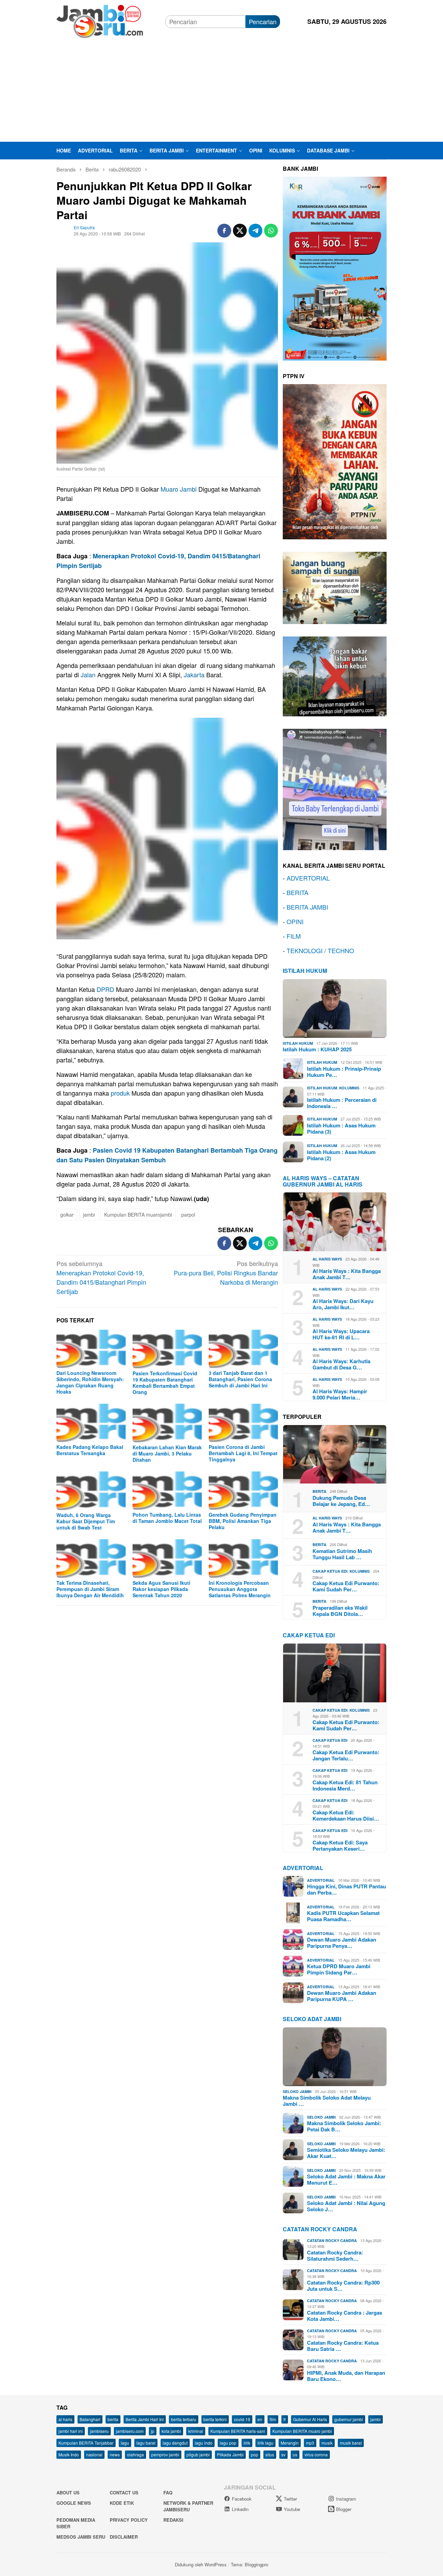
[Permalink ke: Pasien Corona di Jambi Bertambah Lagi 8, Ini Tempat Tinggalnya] (243, 1423)
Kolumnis (349, 1088)
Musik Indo (69, 2454)
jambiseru (99, 2431)
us (295, 2454)
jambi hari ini (71, 2431)
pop (255, 2454)
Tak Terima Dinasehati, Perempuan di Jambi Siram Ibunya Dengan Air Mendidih (90, 1589)
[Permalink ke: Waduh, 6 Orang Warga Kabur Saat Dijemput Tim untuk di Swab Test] (91, 1491)
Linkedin (240, 2509)
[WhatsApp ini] (271, 231)
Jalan (88, 675)
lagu (125, 2443)
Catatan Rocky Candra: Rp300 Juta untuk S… (343, 2286)
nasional (94, 2454)
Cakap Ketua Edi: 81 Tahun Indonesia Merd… (345, 1785)
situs (270, 2454)
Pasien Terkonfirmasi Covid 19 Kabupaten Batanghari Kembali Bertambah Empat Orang (165, 1383)
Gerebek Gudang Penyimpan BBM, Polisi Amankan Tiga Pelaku (243, 1521)
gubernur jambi (349, 2419)
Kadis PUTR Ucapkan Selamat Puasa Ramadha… (343, 1916)
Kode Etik (122, 2503)
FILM (294, 936)
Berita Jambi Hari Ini (145, 2419)
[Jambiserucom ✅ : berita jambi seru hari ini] (100, 20)
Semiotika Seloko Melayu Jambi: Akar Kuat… (346, 2153)
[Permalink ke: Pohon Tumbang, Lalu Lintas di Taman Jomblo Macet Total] (167, 1491)
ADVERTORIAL (308, 878)
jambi (89, 1215)
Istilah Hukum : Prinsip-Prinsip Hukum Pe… (344, 1072)
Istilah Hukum (305, 971)
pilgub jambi (198, 2454)
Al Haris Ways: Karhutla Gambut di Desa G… (341, 1364)
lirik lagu (265, 2443)
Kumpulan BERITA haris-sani (238, 2431)
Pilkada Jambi (230, 2454)
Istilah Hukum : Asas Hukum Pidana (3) (341, 1128)
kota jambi (171, 2431)
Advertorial (303, 1868)
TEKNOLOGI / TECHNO (320, 950)
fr (285, 2419)
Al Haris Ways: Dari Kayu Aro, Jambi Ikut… (343, 1304)
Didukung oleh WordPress (201, 2564)
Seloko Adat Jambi (312, 2019)
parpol (188, 1215)
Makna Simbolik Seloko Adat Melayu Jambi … (327, 2101)
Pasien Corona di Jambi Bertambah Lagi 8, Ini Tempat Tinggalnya (243, 1453)
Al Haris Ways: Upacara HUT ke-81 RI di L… (341, 1334)
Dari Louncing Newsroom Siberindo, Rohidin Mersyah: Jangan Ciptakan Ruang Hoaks (90, 1382)
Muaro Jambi (179, 489)
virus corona (316, 2454)
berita (113, 2419)
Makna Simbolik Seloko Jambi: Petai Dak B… (344, 2126)
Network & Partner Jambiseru (188, 2506)
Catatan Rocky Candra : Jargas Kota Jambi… (345, 2316)
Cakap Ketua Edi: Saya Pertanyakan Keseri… (340, 1845)
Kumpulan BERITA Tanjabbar (86, 2443)
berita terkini (215, 2419)
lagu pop (228, 2443)
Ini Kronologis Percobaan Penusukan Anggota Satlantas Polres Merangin (240, 1589)
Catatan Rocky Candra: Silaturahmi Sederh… (335, 2256)
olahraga (135, 2454)
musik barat (351, 2443)
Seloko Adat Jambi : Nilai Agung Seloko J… (346, 2206)
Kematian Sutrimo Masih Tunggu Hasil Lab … (342, 1554)
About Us (68, 2493)
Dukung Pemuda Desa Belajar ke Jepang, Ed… (341, 1501)
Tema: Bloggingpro (250, 2564)
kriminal (196, 2431)
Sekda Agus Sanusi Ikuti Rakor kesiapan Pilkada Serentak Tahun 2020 (161, 1589)
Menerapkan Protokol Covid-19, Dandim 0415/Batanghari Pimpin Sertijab (101, 1277)
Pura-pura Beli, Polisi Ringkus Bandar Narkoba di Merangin (226, 1273)
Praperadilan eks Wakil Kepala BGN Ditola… (340, 1611)
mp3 (310, 2443)
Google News (74, 2503)
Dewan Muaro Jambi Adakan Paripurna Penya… (342, 1943)
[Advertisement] (221, 90)
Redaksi (173, 2520)
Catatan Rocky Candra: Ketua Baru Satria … (343, 2346)
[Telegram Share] (255, 231)
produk (120, 1093)
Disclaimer (124, 2537)
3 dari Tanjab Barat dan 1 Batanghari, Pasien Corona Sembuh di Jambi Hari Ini (240, 1379)
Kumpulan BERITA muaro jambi (302, 2431)
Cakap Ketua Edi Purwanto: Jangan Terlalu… (346, 1755)
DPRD (105, 989)
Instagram (346, 2499)
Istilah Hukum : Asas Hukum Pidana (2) (341, 1155)
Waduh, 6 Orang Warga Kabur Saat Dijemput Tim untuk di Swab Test (86, 1521)
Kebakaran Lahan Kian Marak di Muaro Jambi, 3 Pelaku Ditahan (167, 1453)
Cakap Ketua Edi (330, 1571)
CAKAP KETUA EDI (309, 1635)
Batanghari (90, 2419)
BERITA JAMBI (307, 907)
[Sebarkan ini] (224, 231)
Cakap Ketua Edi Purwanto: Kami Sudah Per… (346, 1586)
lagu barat (146, 2443)
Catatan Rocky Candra (320, 2229)
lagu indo (204, 2443)
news (115, 2454)
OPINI (295, 921)
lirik (247, 2443)
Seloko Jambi (297, 2091)
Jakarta (194, 675)
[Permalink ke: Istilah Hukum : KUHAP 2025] (335, 1008)
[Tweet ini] (240, 231)
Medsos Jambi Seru (81, 2537)
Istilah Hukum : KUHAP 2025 (317, 1049)
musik (327, 2443)
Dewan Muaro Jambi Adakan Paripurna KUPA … (342, 1996)
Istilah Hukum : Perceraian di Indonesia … (342, 1103)
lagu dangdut (175, 2443)
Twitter (290, 2499)
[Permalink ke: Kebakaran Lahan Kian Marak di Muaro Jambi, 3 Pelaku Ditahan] (167, 1423)
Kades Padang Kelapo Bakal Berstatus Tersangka (90, 1450)
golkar (67, 1215)
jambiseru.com (130, 2431)
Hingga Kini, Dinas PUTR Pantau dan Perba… (346, 1889)
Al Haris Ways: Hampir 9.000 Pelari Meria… (340, 1394)
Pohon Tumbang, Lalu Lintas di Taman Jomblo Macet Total (167, 1518)
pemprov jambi (165, 2454)
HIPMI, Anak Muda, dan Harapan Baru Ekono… (346, 2376)
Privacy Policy (129, 2520)
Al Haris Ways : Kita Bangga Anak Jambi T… (347, 1274)
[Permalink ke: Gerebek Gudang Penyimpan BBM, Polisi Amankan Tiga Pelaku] (243, 1491)
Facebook (242, 2499)
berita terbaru (184, 2419)
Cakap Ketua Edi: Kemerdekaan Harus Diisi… (346, 1815)
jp (153, 2431)
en (260, 2419)
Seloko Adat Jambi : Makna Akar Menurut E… (346, 2179)
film (273, 2419)
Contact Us (124, 2493)
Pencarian (263, 21)
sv (283, 2454)
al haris (65, 2419)
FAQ (168, 2493)
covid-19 (242, 2419)
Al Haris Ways (327, 1259)
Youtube (292, 2509)
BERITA (297, 892)
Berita (319, 1491)
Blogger (344, 2509)
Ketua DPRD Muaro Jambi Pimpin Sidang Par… (339, 1969)
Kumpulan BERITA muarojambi (138, 1215)
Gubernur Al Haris (310, 2419)
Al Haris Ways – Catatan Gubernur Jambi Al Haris (323, 1181)
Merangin (290, 2443)
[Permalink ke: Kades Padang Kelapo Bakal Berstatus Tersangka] (91, 1423)
